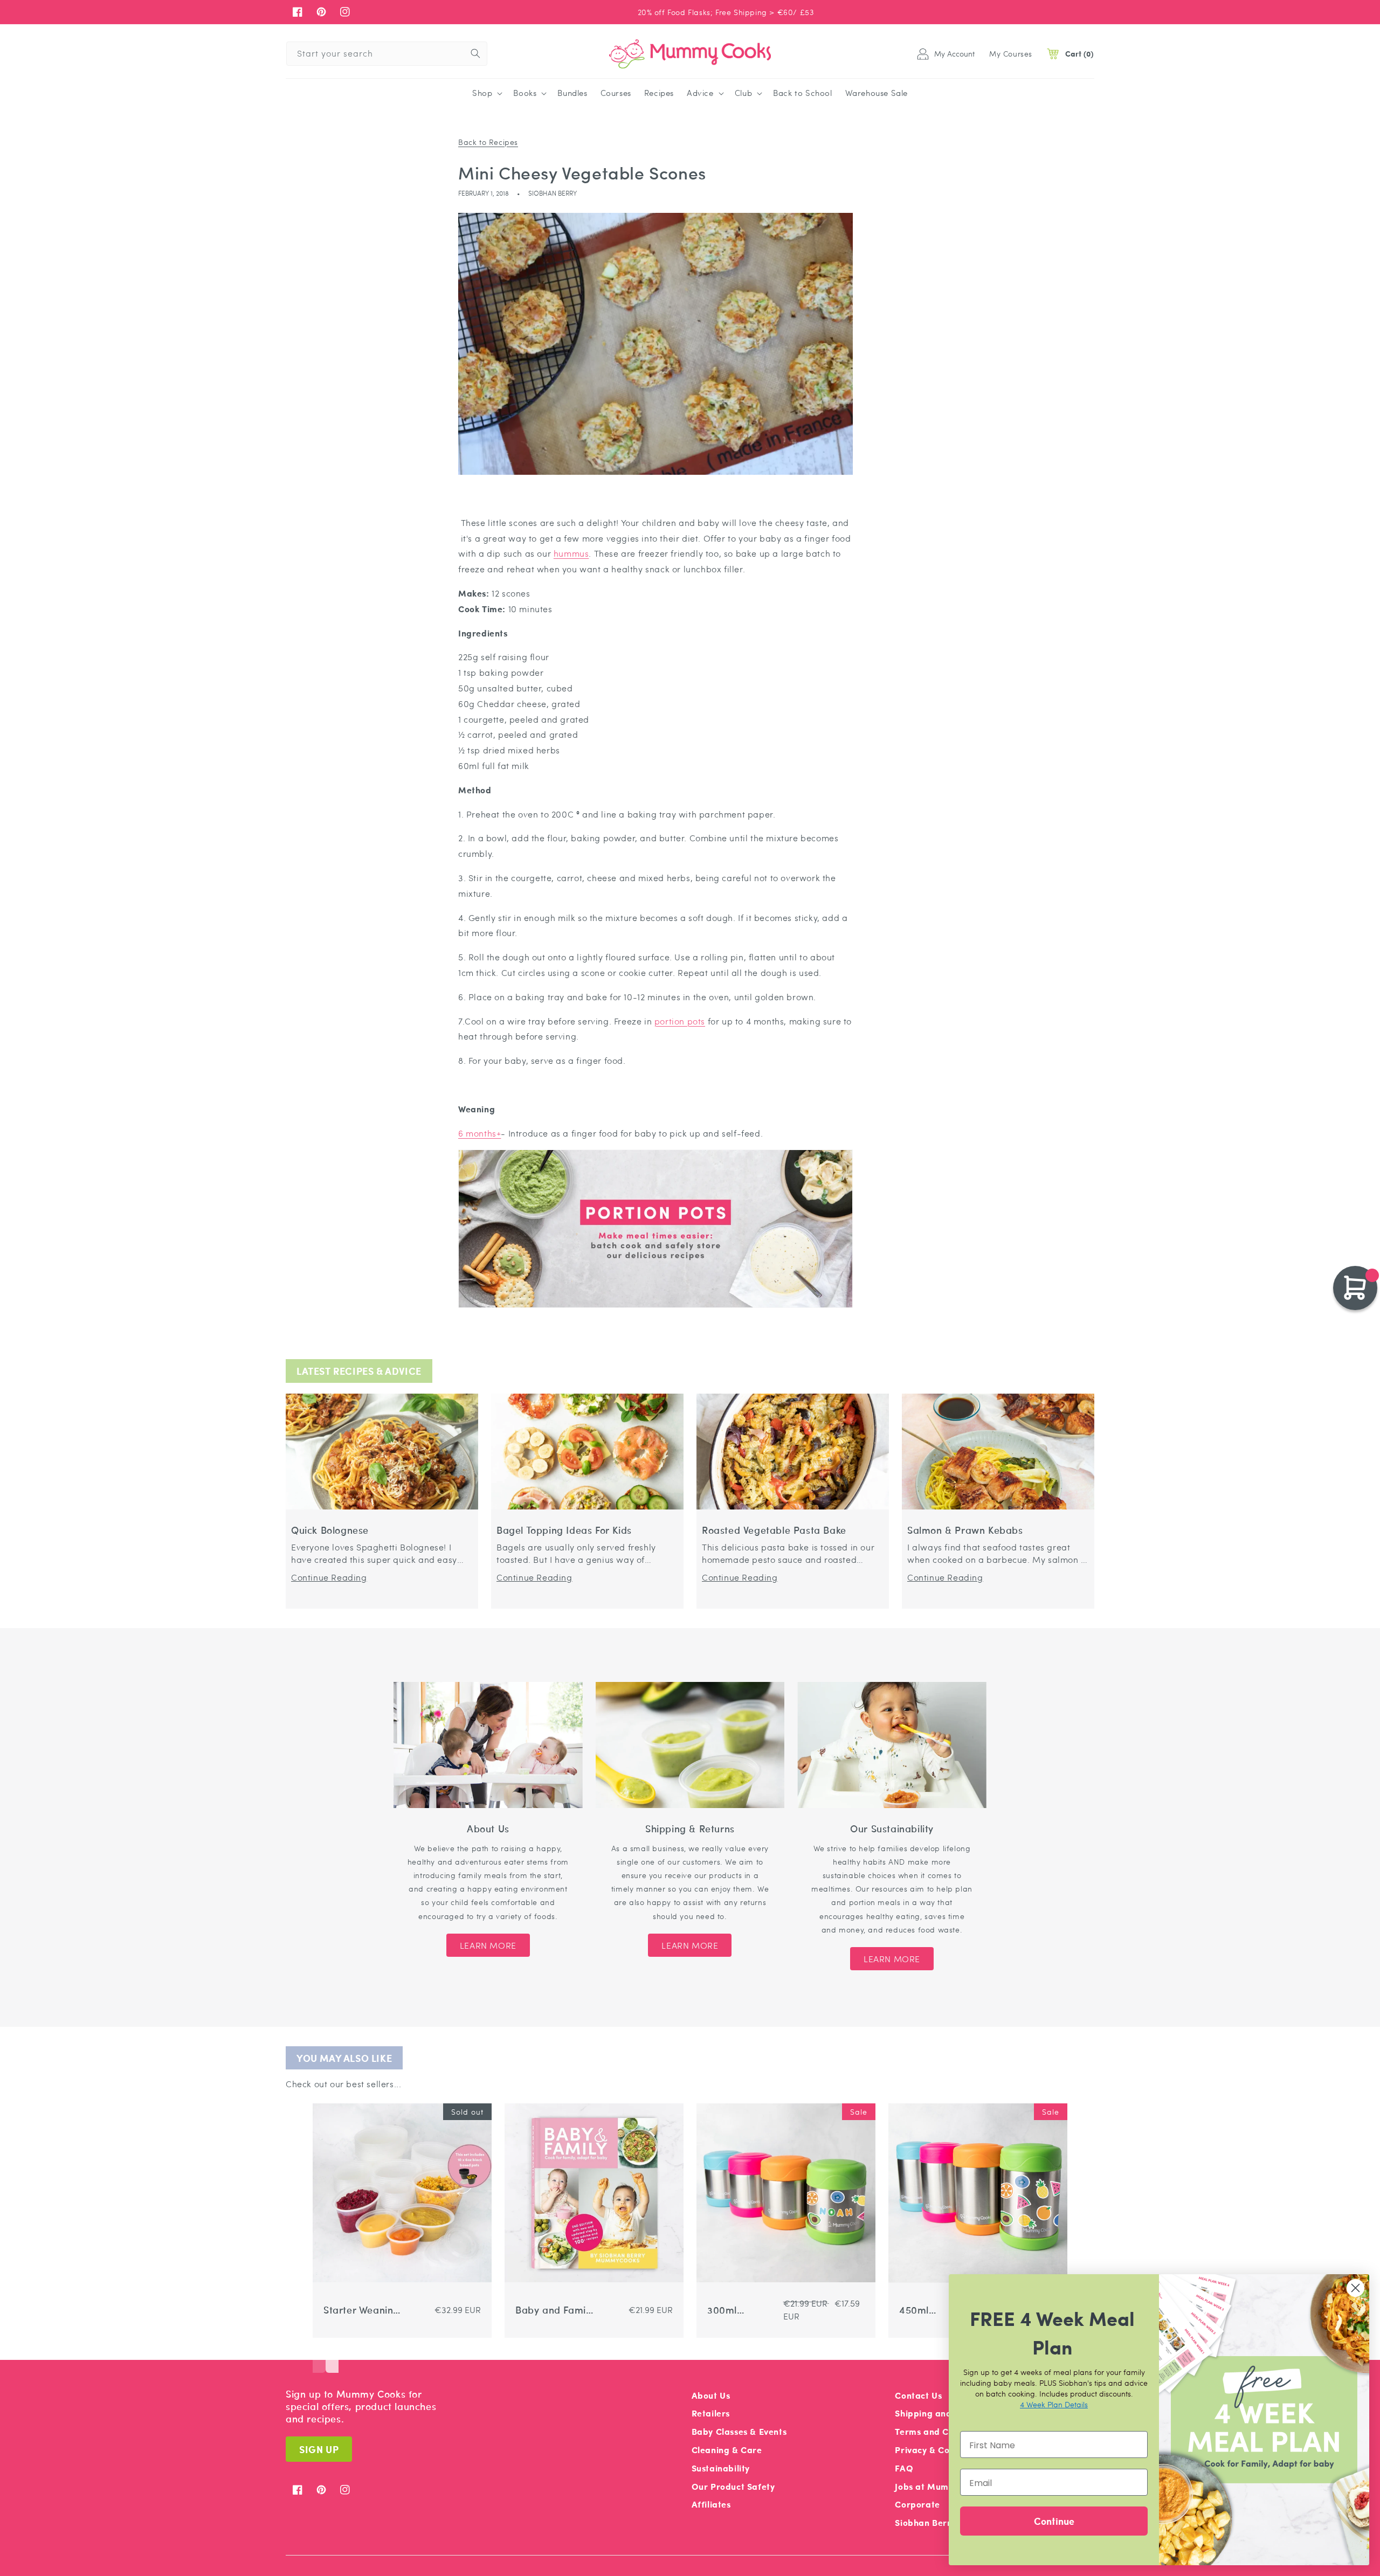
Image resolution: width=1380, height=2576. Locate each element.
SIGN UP (319, 2449)
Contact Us (918, 2395)
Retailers (711, 2413)
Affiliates (711, 2504)
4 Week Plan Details (1054, 2404)
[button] (486, 93)
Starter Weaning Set (361, 2310)
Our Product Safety (733, 2486)
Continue (1054, 2521)
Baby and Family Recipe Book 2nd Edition (554, 2310)
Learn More (488, 1945)
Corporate (917, 2504)
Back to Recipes (488, 142)
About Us (711, 2395)
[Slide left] (319, 2357)
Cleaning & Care (727, 2450)
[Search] (475, 53)
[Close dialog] (1355, 2288)
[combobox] (387, 54)
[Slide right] (332, 2357)
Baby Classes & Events (739, 2431)
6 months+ (479, 1133)
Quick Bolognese (330, 1530)
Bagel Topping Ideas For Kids (564, 1530)
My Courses (1011, 53)
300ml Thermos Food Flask (740, 2310)
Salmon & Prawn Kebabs (965, 1530)
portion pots (680, 1021)
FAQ (904, 2468)
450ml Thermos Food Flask (932, 2310)
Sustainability (721, 2468)
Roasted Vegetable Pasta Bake (774, 1530)
